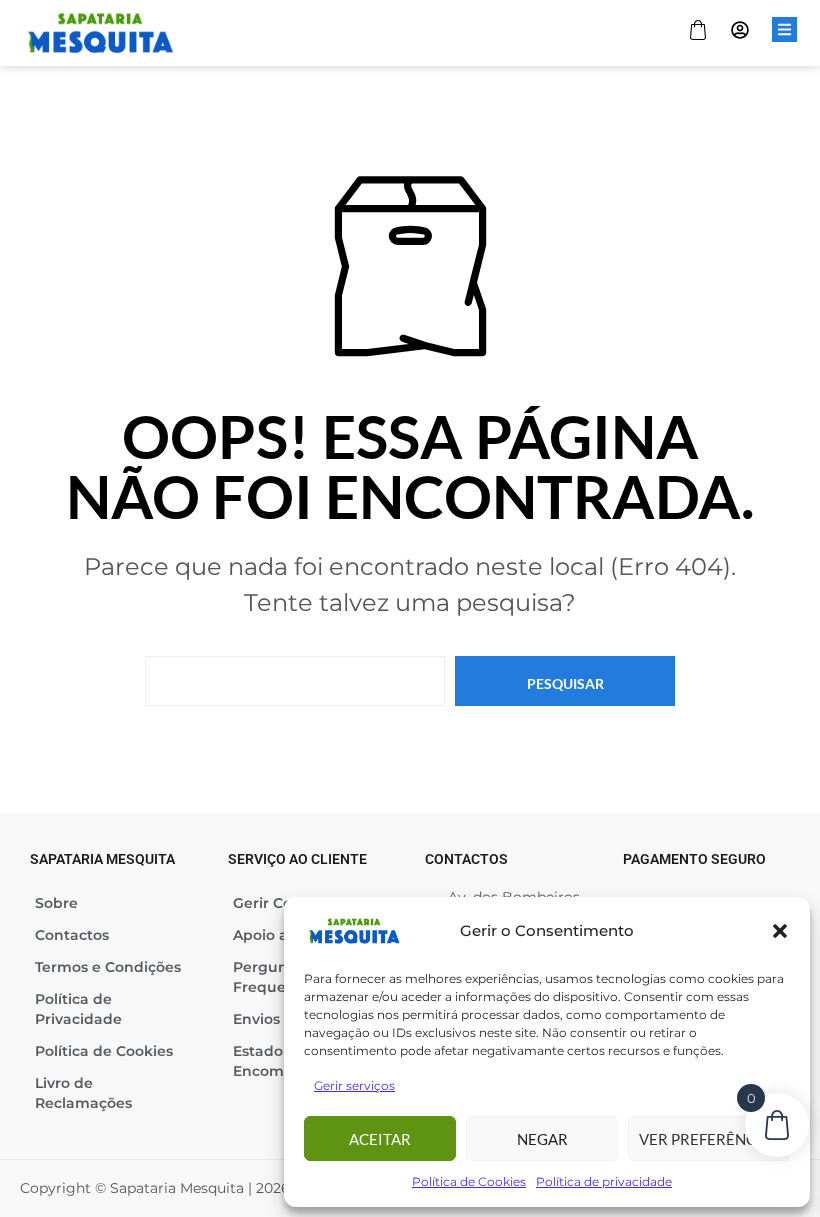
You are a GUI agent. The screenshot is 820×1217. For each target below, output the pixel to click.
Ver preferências (709, 1139)
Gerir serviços (354, 1085)
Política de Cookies (469, 1181)
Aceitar (380, 1139)
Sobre (56, 903)
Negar (542, 1139)
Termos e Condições (108, 967)
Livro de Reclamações (83, 1093)
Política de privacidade (604, 1181)
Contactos (72, 935)
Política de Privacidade (78, 1009)
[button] (780, 931)
